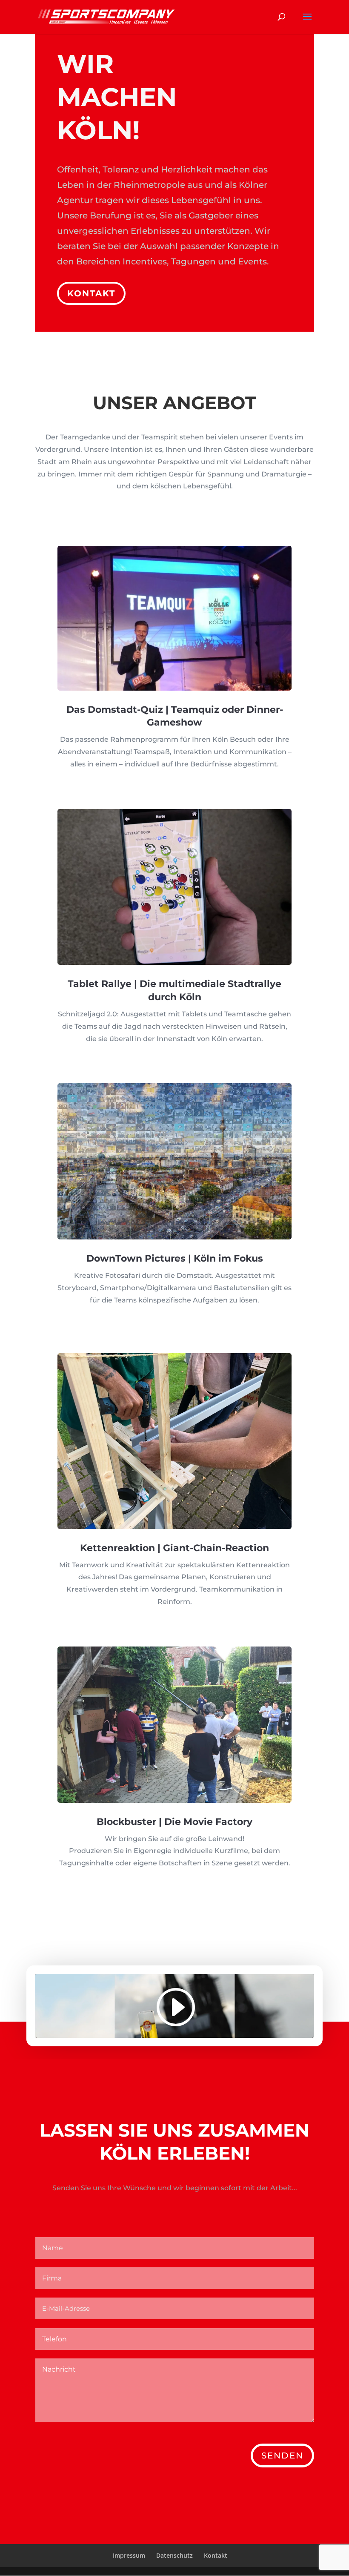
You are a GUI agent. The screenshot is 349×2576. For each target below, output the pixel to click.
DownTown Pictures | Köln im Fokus (175, 1258)
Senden (282, 2456)
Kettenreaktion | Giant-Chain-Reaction (174, 1548)
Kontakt (91, 293)
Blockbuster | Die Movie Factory (174, 1822)
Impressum (129, 2555)
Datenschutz (174, 2555)
